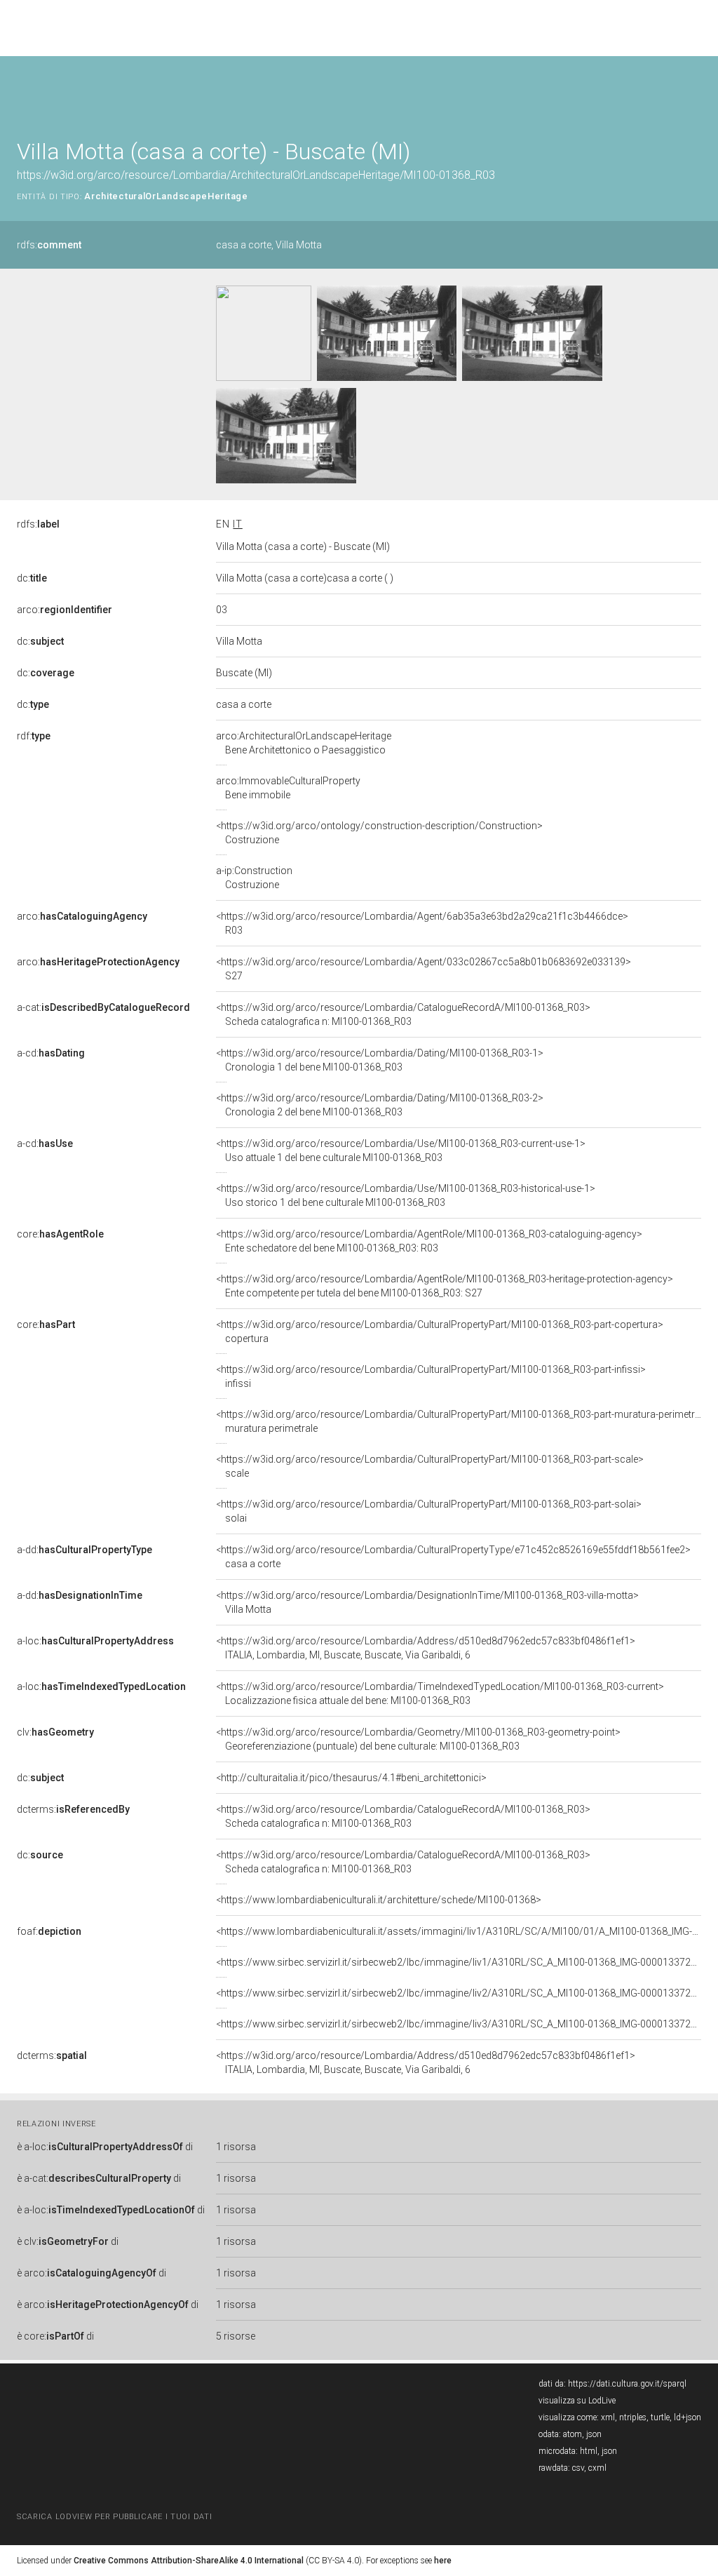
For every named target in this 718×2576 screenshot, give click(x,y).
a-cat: (103, 1007)
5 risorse (236, 2336)
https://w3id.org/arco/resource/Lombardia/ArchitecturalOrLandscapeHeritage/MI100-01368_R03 (256, 175)
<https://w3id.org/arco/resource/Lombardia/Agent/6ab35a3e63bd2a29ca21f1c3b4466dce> (422, 923)
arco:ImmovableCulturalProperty (288, 788)
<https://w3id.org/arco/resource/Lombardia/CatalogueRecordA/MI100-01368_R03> (403, 1014)
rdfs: (49, 245)
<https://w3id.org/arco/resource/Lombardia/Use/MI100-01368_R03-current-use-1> (401, 1151)
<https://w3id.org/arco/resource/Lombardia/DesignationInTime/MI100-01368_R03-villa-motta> (427, 1602)
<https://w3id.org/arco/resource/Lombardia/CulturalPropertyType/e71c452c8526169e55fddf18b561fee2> (453, 1557)
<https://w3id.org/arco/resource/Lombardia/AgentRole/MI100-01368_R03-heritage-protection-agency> (445, 1286)
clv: (55, 1732)
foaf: (49, 1931)
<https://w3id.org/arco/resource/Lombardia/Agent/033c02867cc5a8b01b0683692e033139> (424, 969)
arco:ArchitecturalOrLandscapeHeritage (304, 743)
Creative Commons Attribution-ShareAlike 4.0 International (189, 2561)
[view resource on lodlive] (695, 91)
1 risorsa (236, 2147)
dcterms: (73, 1809)
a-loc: (95, 1641)
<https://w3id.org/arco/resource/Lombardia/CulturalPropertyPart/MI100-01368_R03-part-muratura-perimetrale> (465, 1421)
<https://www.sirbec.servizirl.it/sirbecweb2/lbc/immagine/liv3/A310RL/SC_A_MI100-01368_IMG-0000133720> (459, 2024)
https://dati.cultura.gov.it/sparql (627, 2384)
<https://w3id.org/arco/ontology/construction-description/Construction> (379, 833)
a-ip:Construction (254, 878)
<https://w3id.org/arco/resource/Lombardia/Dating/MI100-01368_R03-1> (380, 1060)
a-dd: (84, 1550)
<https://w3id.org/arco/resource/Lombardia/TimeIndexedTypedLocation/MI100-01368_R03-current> (440, 1693)
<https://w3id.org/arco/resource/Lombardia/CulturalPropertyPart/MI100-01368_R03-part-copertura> (440, 1331)
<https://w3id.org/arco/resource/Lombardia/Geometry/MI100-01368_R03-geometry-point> (418, 1739)
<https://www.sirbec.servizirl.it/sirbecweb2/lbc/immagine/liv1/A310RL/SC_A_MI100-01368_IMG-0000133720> (459, 1962)
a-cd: (51, 1053)
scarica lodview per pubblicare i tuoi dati (114, 2517)
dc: (32, 578)
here (443, 2561)
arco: (65, 610)
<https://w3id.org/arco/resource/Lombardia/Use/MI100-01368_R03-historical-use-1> (406, 1195)
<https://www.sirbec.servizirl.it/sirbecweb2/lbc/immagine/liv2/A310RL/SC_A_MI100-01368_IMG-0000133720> (459, 1993)
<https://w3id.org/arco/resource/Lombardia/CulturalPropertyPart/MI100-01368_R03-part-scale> (430, 1466)
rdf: (34, 736)
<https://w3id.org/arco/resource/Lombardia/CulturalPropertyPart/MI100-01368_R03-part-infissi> (431, 1376)
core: (60, 1234)
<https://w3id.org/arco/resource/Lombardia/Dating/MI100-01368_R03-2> (380, 1105)
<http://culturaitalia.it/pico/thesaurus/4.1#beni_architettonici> (351, 1778)
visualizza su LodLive (577, 2401)
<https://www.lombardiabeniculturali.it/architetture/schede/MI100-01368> (379, 1900)
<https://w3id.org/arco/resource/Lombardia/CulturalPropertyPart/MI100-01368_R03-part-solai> (429, 1511)
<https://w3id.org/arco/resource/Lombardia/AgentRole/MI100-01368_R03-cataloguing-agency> (429, 1241)
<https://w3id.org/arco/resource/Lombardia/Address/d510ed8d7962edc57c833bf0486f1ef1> (426, 1648)
